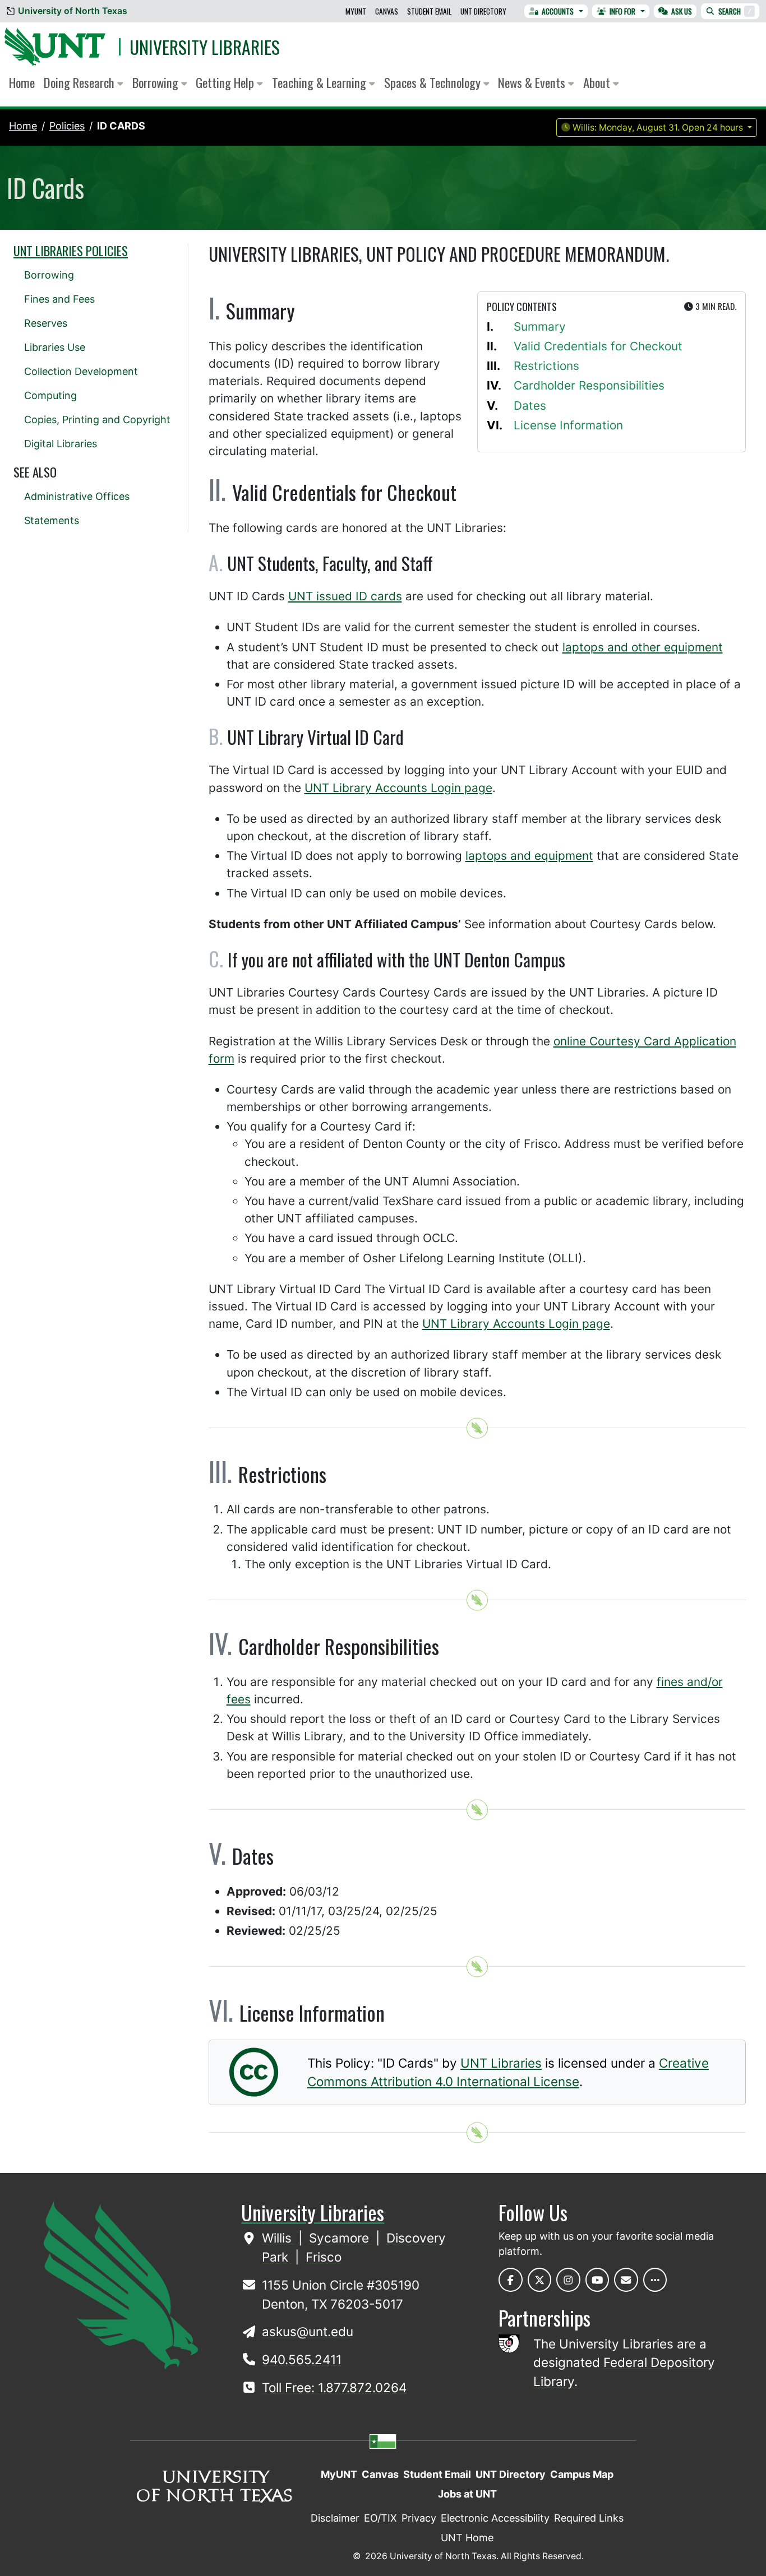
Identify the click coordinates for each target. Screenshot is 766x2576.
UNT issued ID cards (345, 596)
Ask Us (682, 11)
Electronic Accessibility (495, 2518)
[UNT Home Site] (121, 2284)
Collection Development (81, 371)
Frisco (324, 2257)
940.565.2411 (302, 2359)
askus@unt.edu (308, 2331)
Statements (52, 520)
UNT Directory (483, 11)
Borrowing (49, 275)
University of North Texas (73, 11)
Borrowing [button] (157, 82)
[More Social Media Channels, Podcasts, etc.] (655, 2280)
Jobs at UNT (467, 2494)
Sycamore (341, 2238)
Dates (530, 406)
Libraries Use (55, 347)
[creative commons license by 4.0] (254, 2088)
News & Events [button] (533, 82)
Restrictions (546, 366)
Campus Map (582, 2474)
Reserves (46, 323)
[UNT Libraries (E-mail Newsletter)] (626, 2280)
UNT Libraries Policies (71, 251)
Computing (50, 395)
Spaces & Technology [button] (434, 82)
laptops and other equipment (643, 647)
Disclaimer (335, 2518)
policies (67, 126)
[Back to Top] (477, 1428)
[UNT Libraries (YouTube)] (597, 2280)
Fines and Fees (59, 299)
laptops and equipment (529, 856)
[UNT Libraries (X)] (540, 2280)
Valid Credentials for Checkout (598, 346)
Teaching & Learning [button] (320, 82)
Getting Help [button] (226, 82)
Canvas (387, 11)
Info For (622, 11)
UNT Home (467, 2538)
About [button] (598, 82)
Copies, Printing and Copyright (97, 420)
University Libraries (205, 47)
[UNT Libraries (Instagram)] (568, 2280)
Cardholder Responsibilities (589, 385)
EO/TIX (380, 2518)
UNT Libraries (501, 2063)
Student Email (429, 11)
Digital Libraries (61, 444)
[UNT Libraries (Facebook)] (511, 2280)
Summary (540, 326)
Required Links (589, 2518)
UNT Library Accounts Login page (398, 788)
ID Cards (121, 126)
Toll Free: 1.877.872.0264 (334, 2387)
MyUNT (356, 11)
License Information (568, 425)
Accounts (558, 11)
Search (735, 11)
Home (22, 82)
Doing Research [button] (80, 82)
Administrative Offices (77, 496)
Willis (278, 2238)
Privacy (419, 2518)
